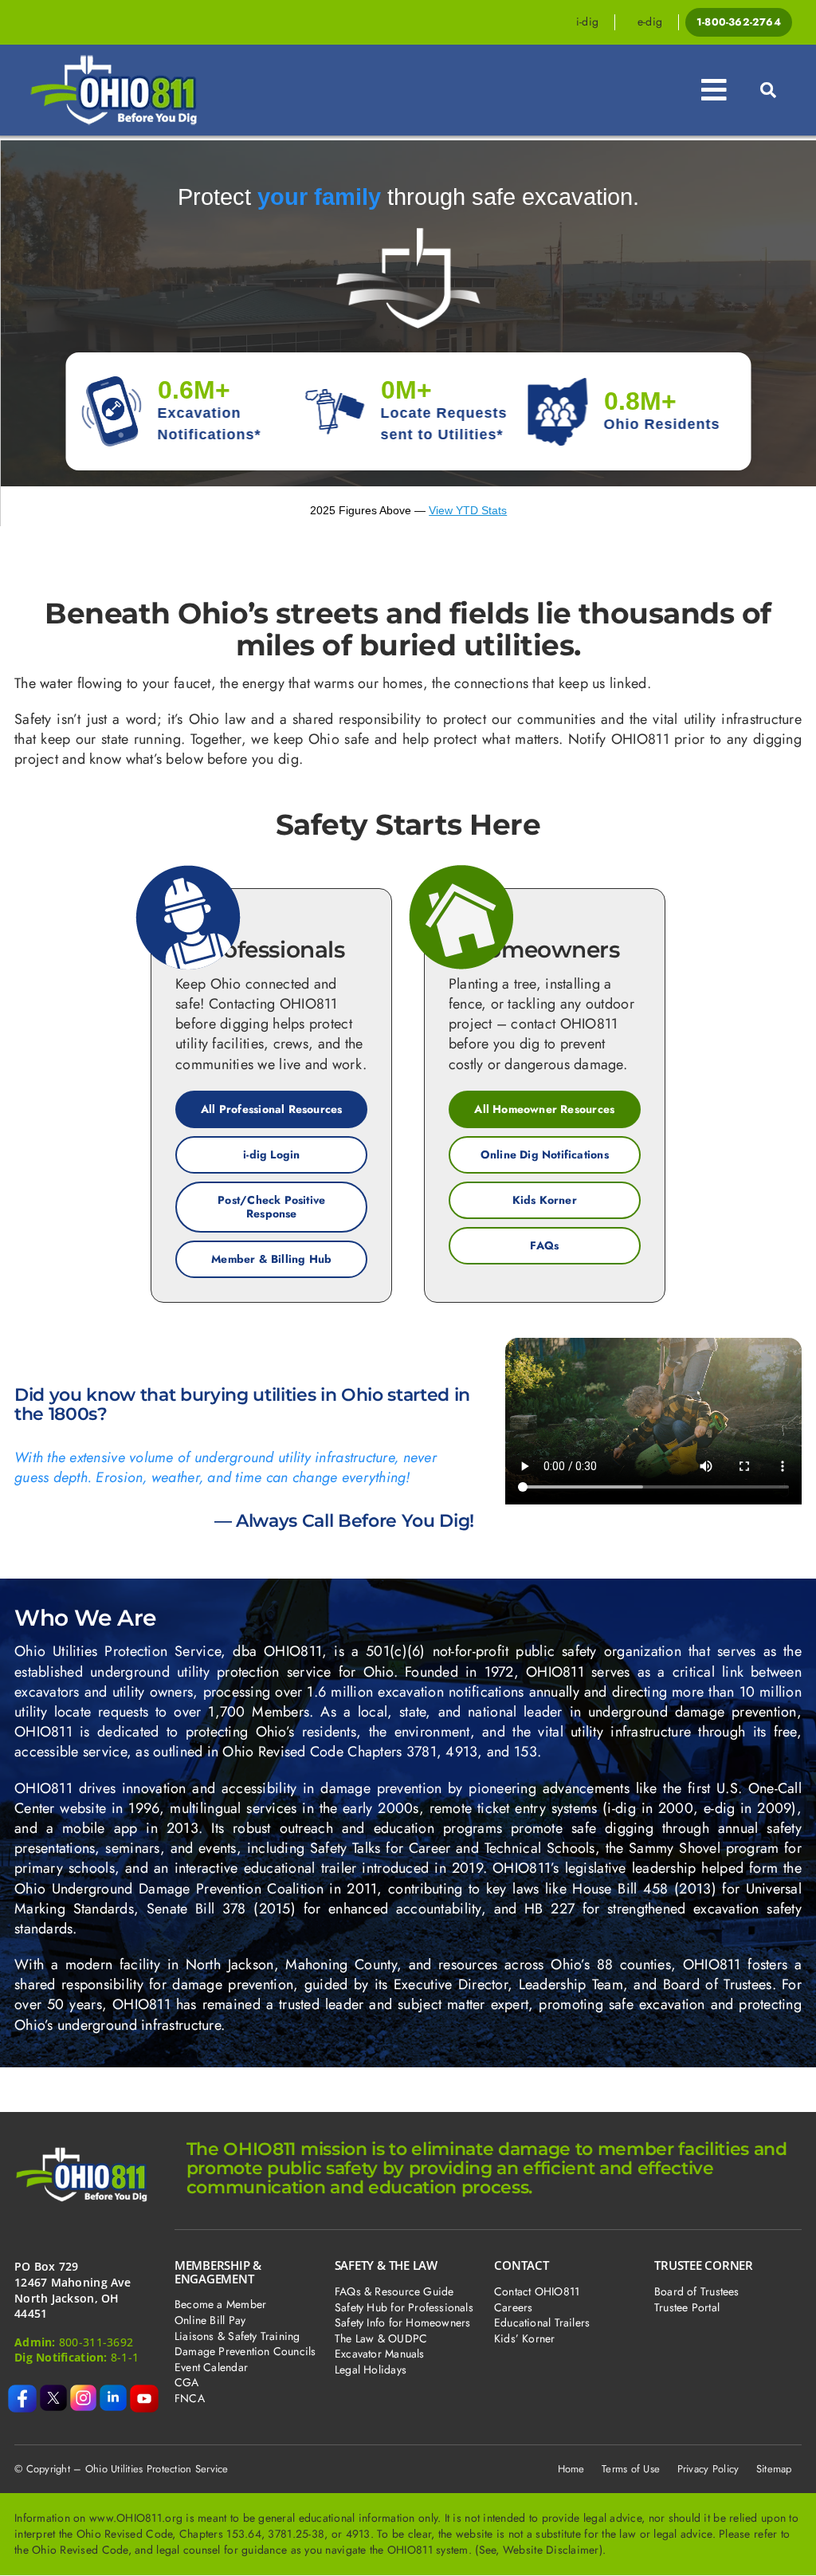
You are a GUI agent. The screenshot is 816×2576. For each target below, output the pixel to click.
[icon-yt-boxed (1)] (144, 2392)
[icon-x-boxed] (53, 2392)
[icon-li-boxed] (113, 2392)
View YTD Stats (468, 510)
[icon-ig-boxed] (84, 2392)
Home (571, 2469)
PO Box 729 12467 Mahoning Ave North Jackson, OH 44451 (73, 2290)
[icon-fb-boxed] (22, 2392)
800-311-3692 (96, 2342)
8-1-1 (125, 2357)
